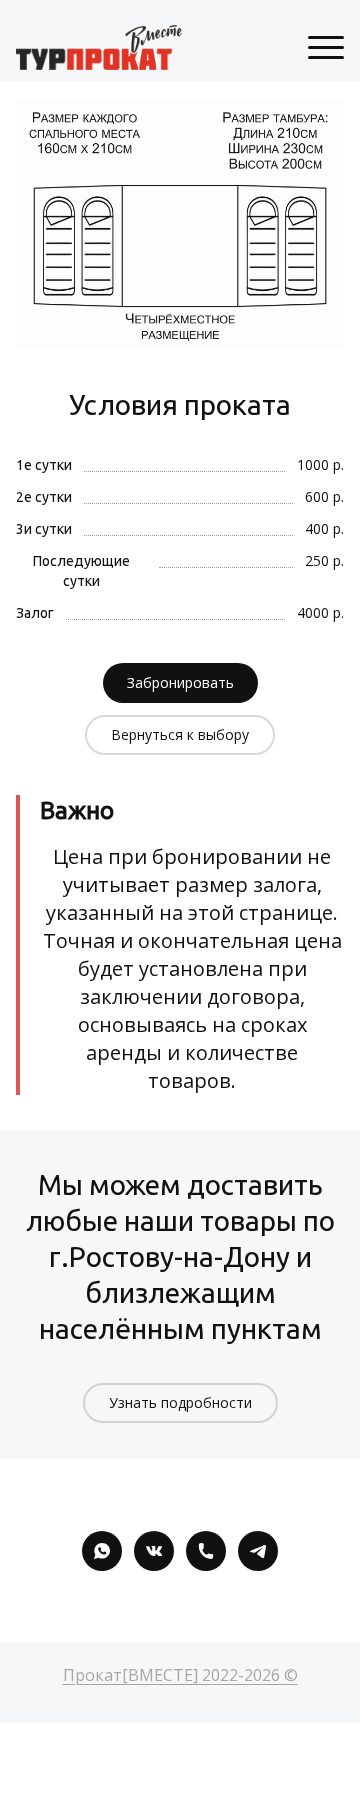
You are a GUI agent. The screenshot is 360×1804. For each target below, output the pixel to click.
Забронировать (180, 682)
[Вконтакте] (154, 1551)
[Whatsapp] (102, 1551)
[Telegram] (258, 1551)
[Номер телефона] (206, 1551)
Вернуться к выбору (180, 734)
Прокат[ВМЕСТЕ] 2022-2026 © (180, 1675)
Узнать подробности (180, 1402)
